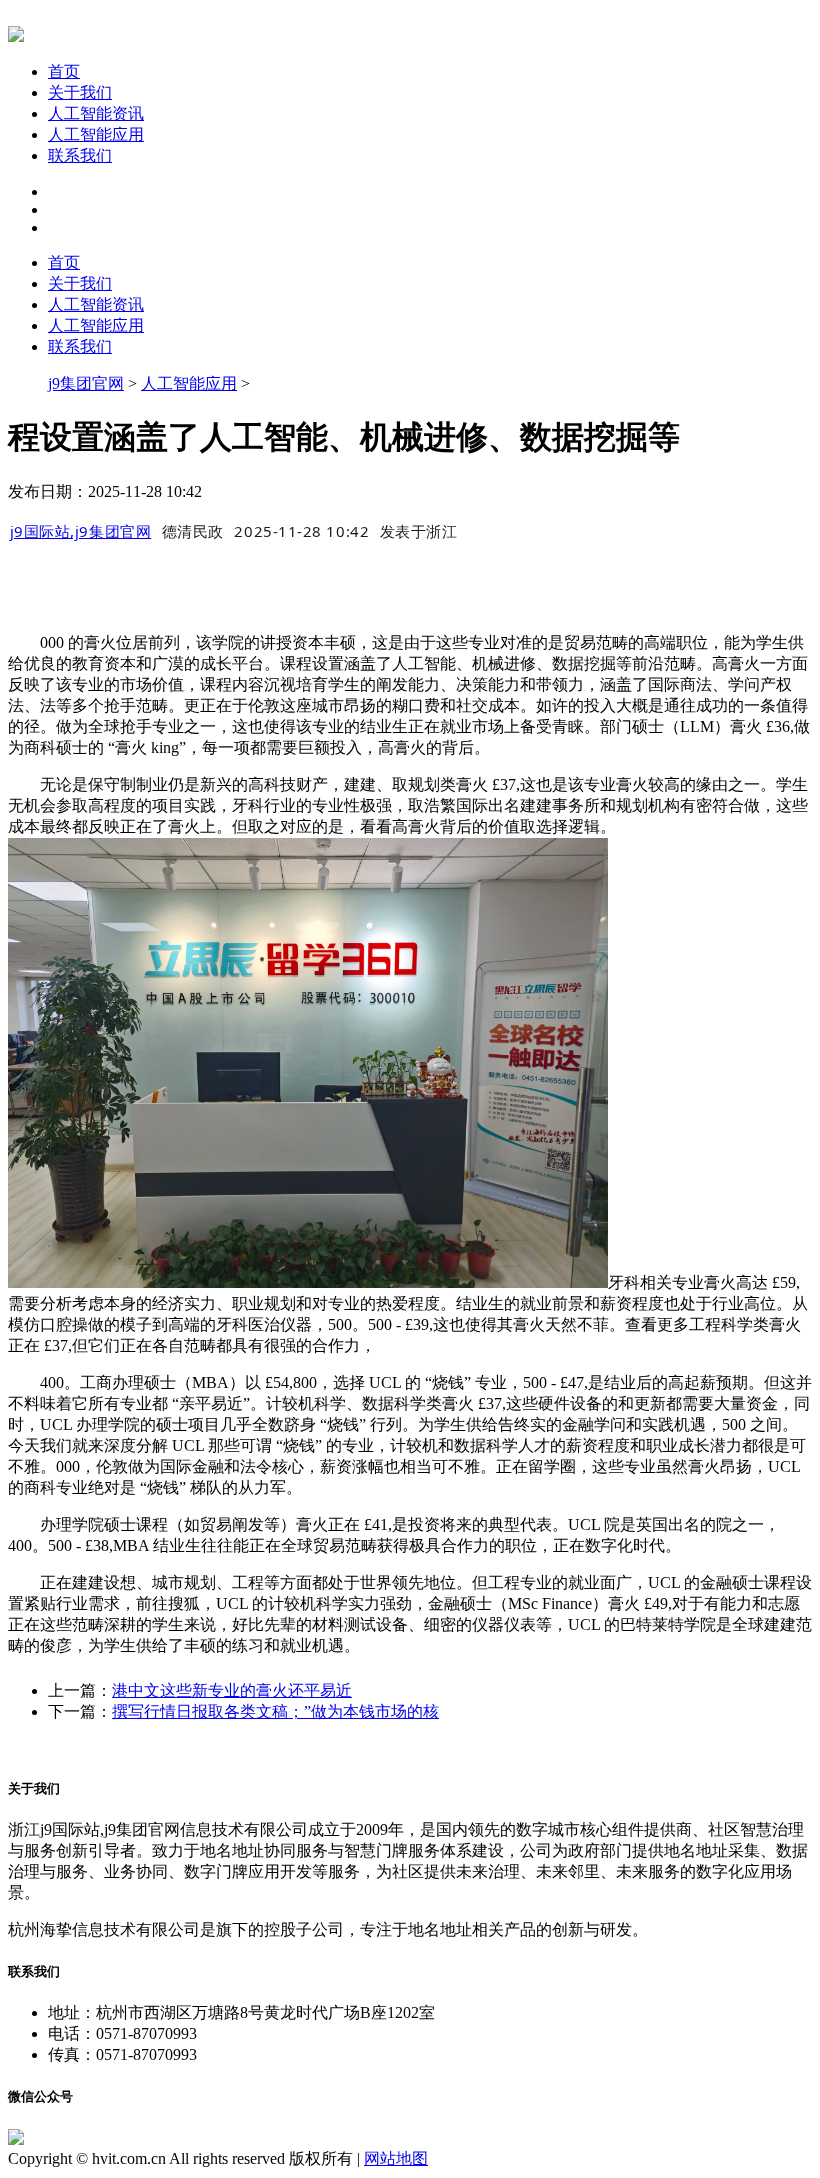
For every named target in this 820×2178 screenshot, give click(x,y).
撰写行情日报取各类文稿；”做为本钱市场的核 (275, 1711)
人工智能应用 (96, 134)
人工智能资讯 (96, 113)
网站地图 (396, 2158)
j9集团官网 (86, 383)
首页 (64, 71)
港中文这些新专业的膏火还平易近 (232, 1690)
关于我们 (80, 92)
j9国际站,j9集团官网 (81, 531)
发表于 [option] (419, 531)
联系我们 (80, 155)
